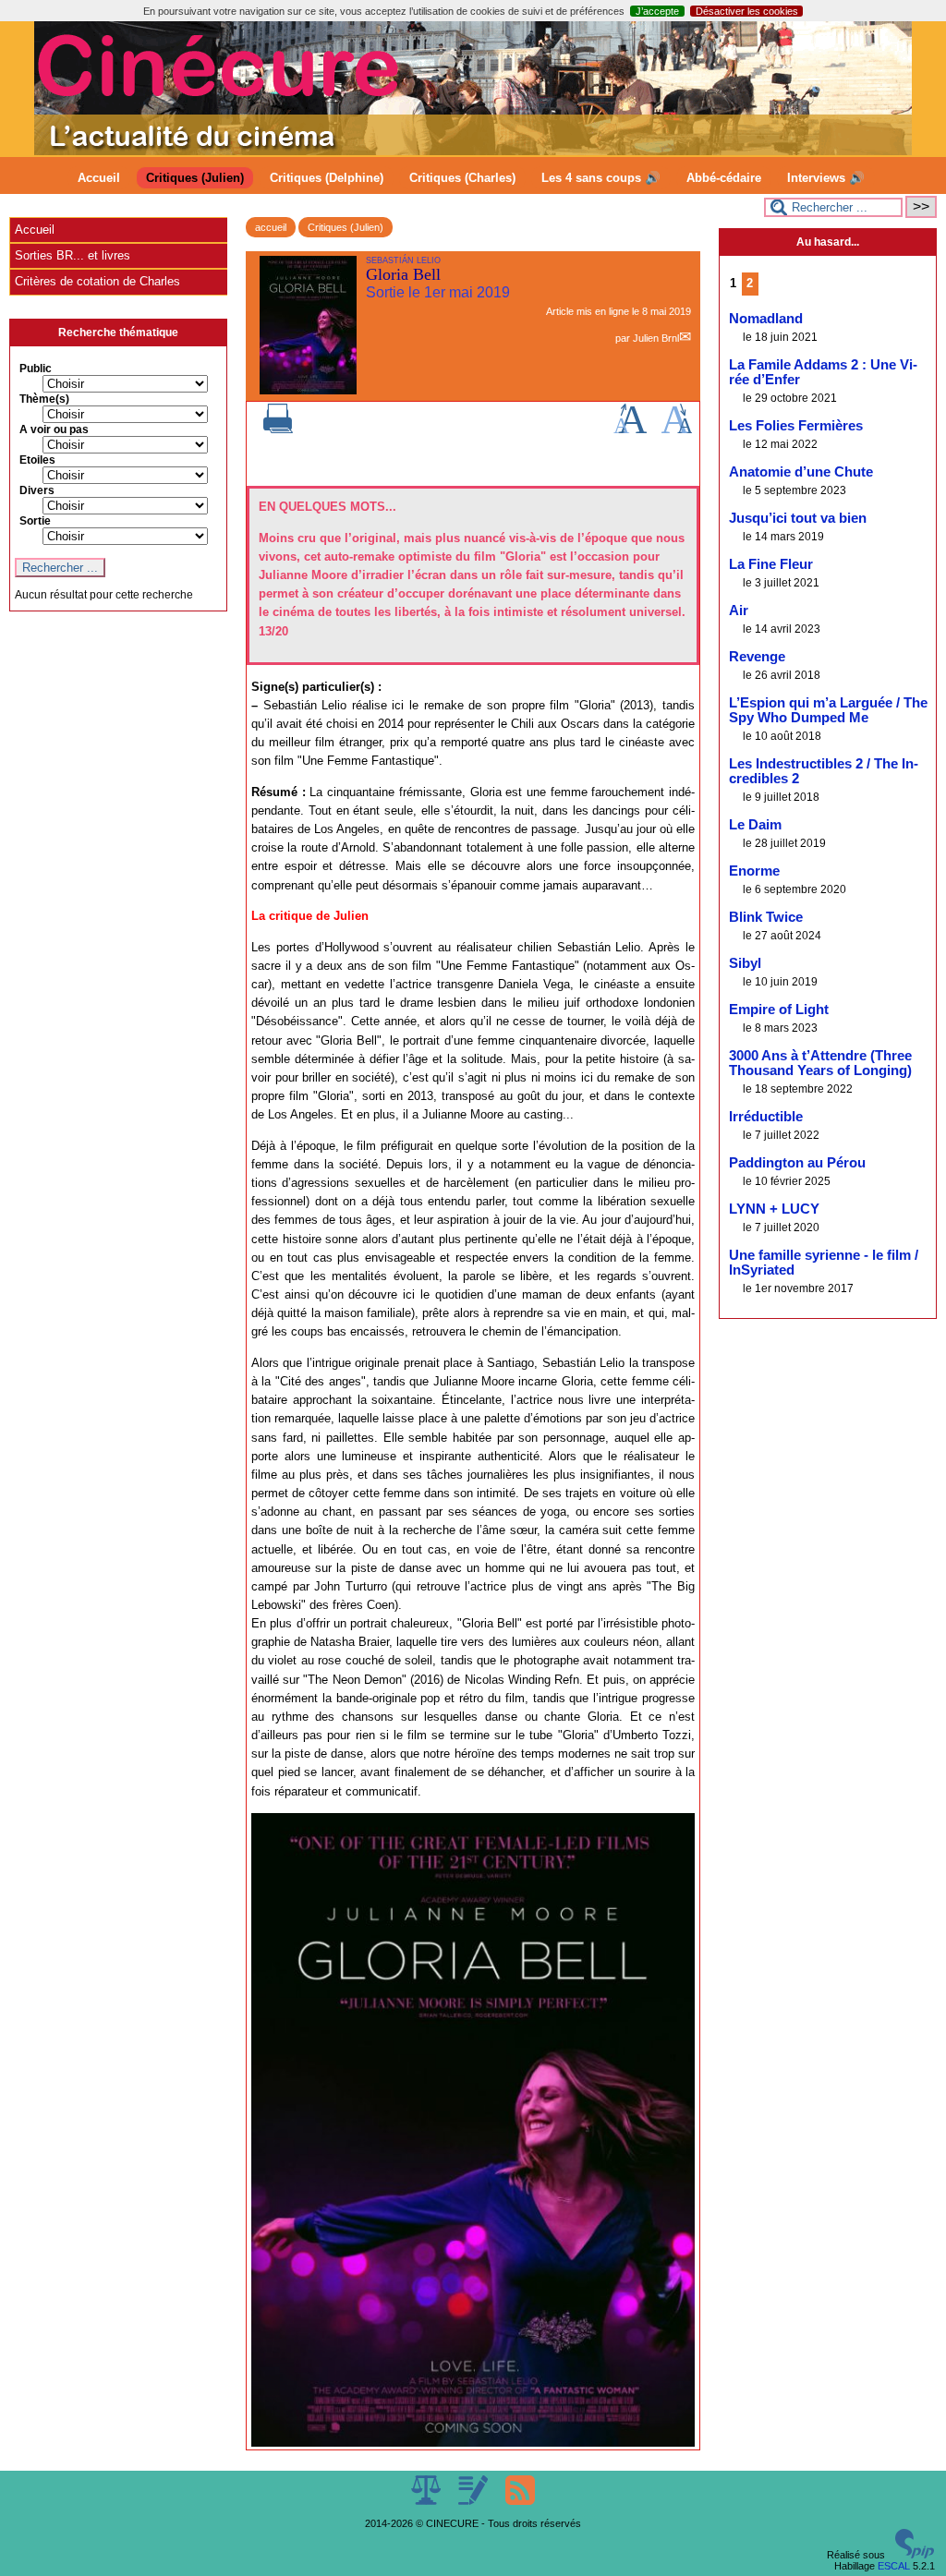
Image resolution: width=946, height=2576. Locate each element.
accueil (271, 227)
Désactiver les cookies (747, 11)
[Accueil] (473, 151)
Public (36, 369)
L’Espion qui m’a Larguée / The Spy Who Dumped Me (828, 710)
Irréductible (766, 1117)
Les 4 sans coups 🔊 (601, 178)
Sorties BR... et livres (73, 255)
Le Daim (755, 825)
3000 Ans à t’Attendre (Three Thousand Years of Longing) (820, 1063)
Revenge (757, 657)
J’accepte (657, 11)
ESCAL (894, 2566)
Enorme (754, 871)
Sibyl (745, 963)
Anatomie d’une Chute (801, 472)
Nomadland (766, 319)
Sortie (35, 521)
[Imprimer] (278, 429)
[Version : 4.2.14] (915, 2555)
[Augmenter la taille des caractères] (630, 429)
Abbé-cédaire (724, 178)
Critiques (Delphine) (327, 178)
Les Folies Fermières (796, 426)
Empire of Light (779, 1010)
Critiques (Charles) (462, 178)
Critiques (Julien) (195, 178)
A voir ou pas (54, 429)
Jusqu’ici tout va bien (798, 518)
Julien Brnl (656, 338)
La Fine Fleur (771, 564)
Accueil (99, 178)
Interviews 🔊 (826, 178)
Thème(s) (44, 399)
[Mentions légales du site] (427, 2501)
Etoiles (37, 460)
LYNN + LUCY (774, 1209)
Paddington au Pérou (797, 1163)
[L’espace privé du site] (474, 2501)
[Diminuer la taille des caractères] (677, 429)
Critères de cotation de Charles (97, 281)
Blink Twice (766, 917)
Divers (37, 490)
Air (739, 611)
